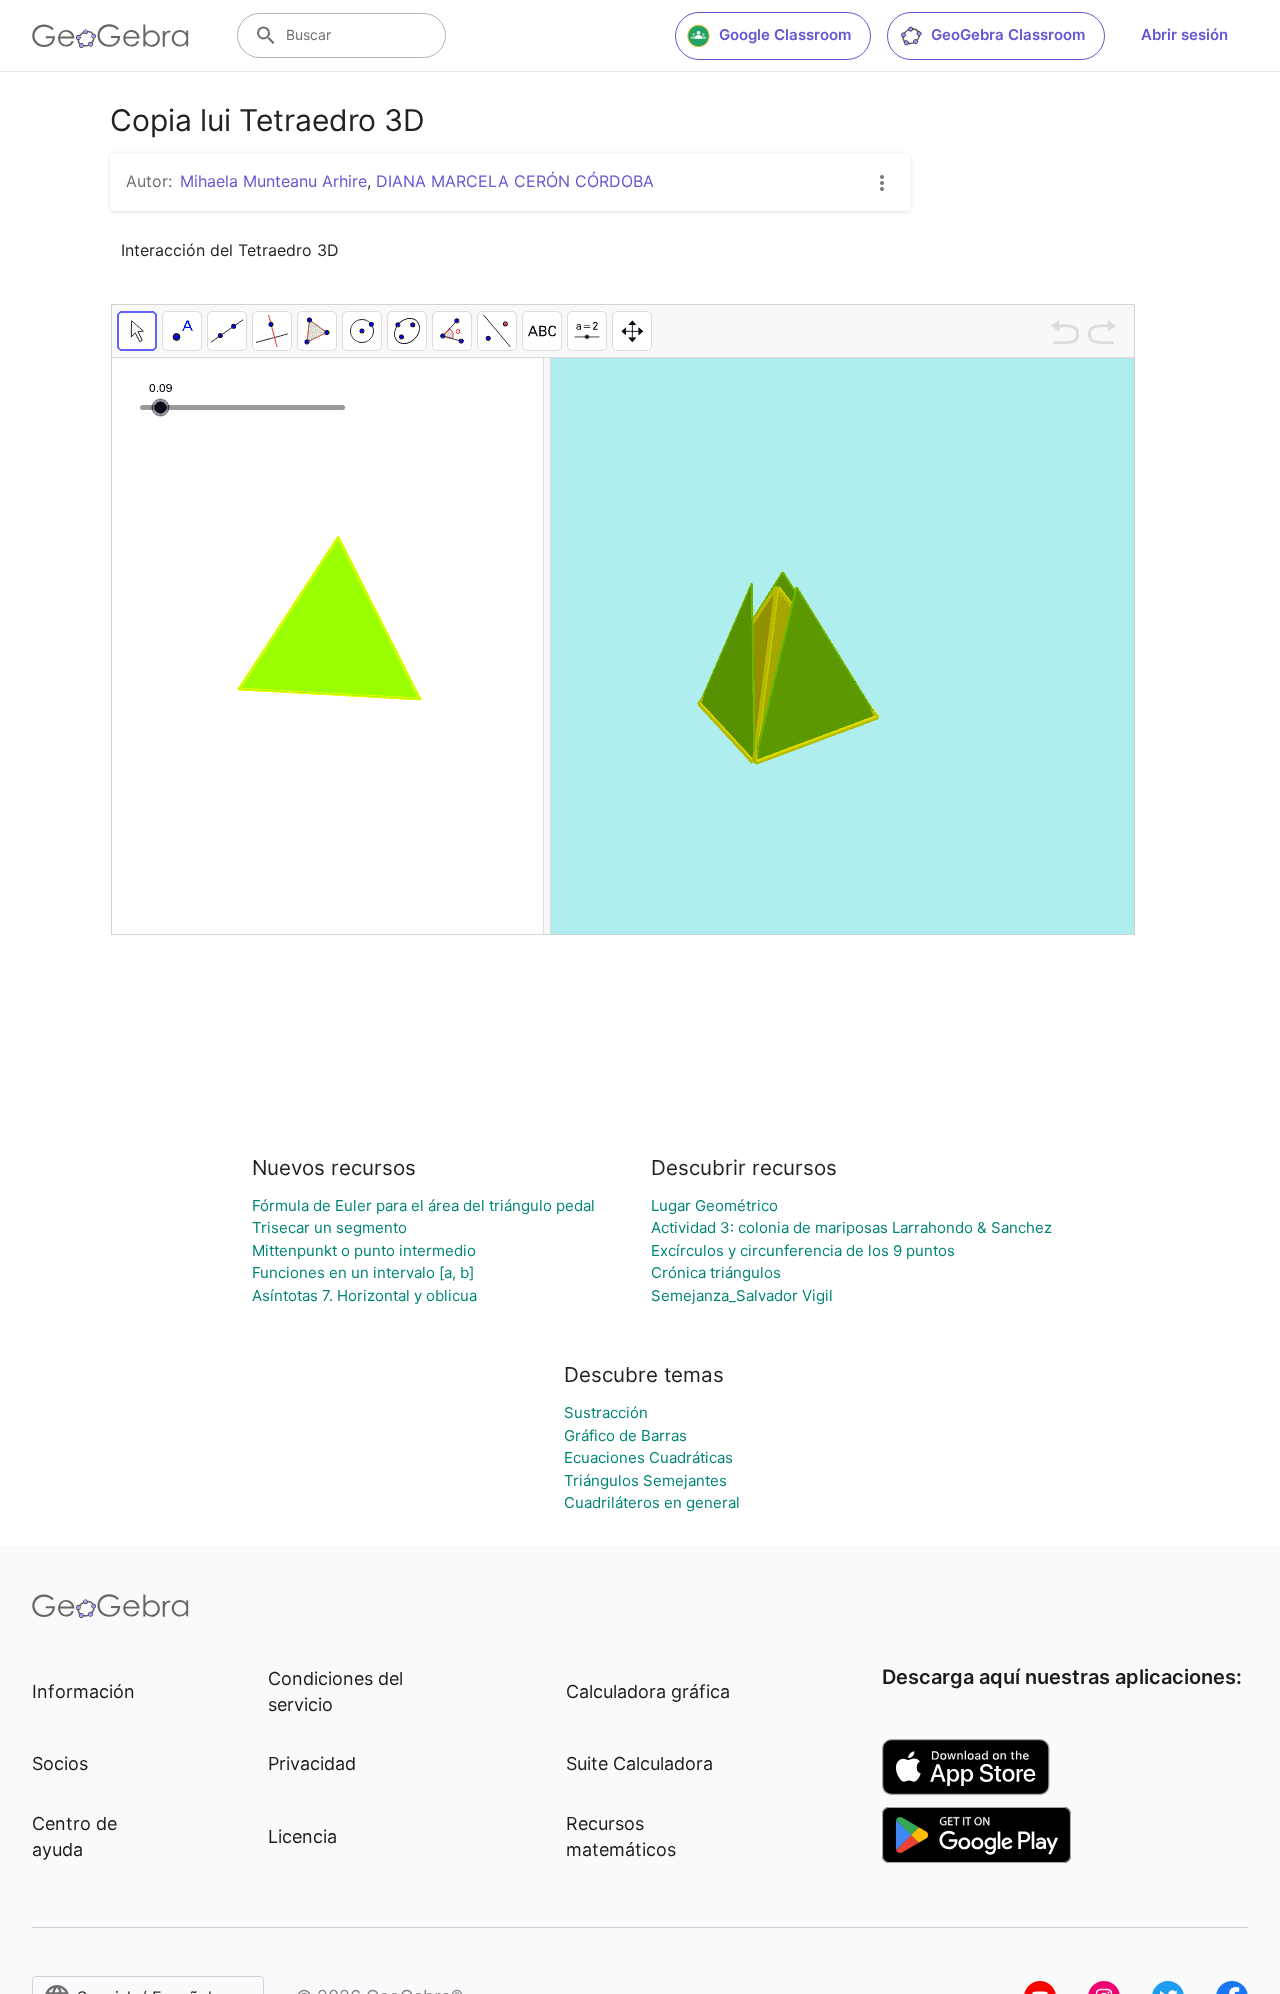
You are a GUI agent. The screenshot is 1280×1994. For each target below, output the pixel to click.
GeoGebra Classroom (1008, 34)
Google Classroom (785, 34)
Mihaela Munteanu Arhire (273, 181)
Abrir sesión (1184, 34)
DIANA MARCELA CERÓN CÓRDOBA (515, 181)
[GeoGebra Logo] (110, 36)
